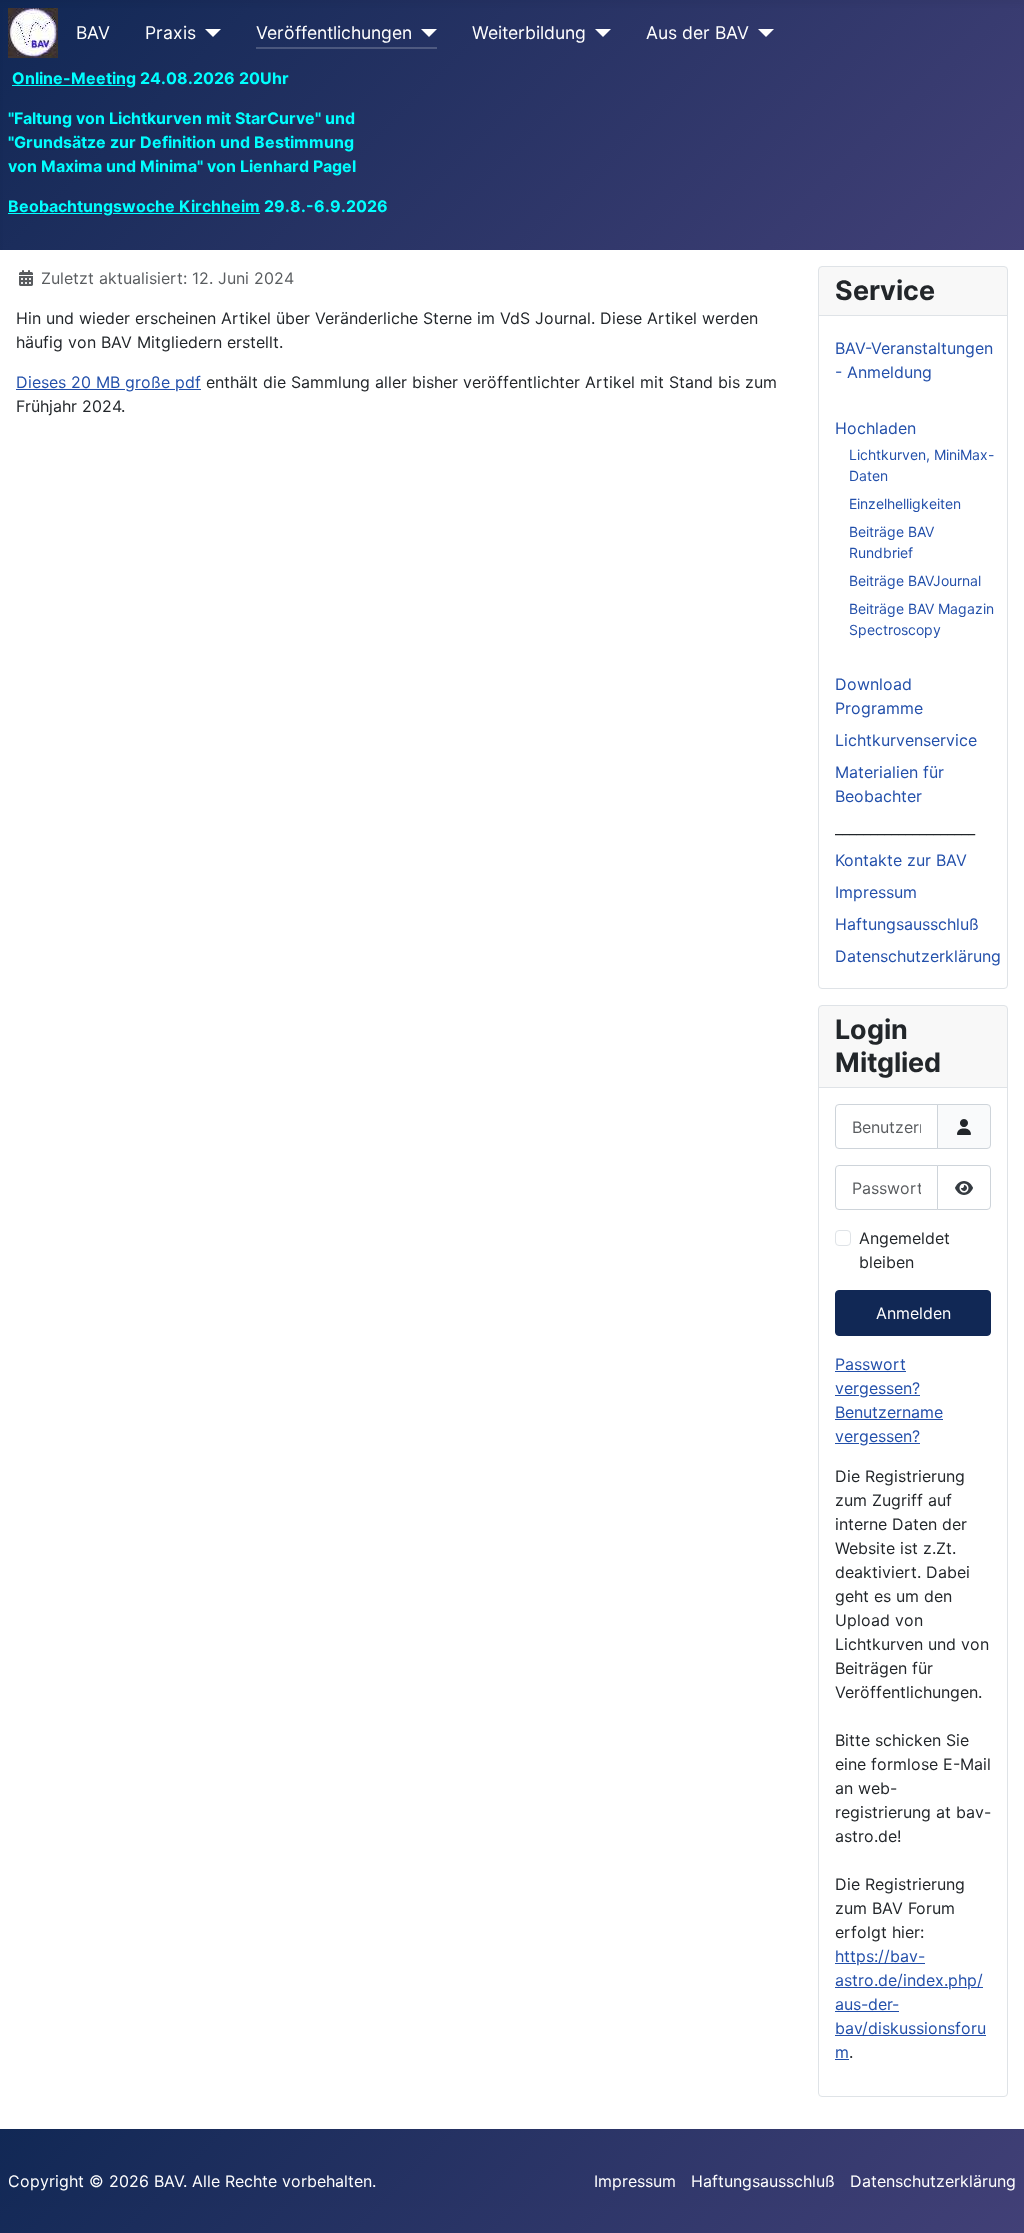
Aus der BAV (697, 32)
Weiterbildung (529, 32)
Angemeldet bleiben (904, 1250)
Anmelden (913, 1313)
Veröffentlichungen (334, 32)
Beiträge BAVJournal (915, 580)
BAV (93, 32)
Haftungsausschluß (907, 924)
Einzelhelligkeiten (905, 503)
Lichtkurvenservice (906, 740)
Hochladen (875, 428)
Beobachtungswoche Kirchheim (134, 206)
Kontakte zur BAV (901, 860)
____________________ (905, 828)
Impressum (876, 892)
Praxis (170, 32)
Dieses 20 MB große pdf (108, 382)
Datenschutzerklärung (918, 956)
